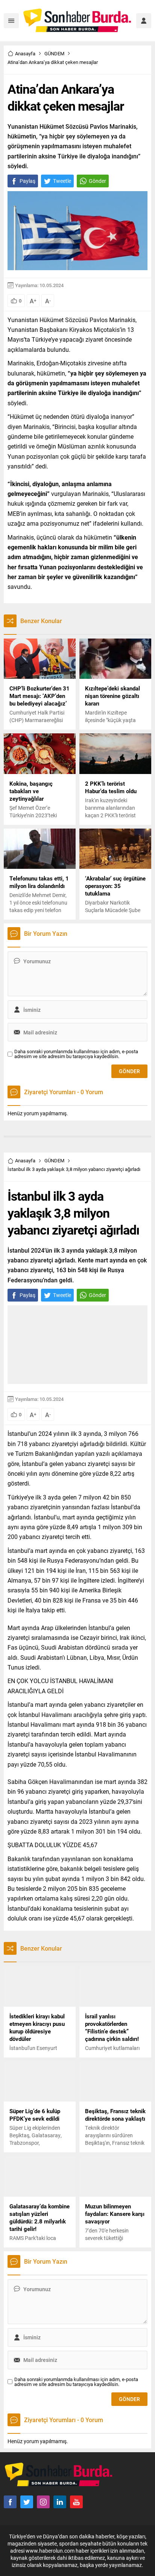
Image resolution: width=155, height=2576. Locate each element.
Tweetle (62, 181)
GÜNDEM (54, 53)
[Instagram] (43, 2502)
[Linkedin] (60, 2502)
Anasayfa (25, 53)
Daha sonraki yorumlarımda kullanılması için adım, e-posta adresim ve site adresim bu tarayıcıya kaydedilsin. (76, 1054)
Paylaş (27, 181)
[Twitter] (27, 2502)
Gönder (97, 181)
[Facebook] (10, 2502)
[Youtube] (76, 2502)
